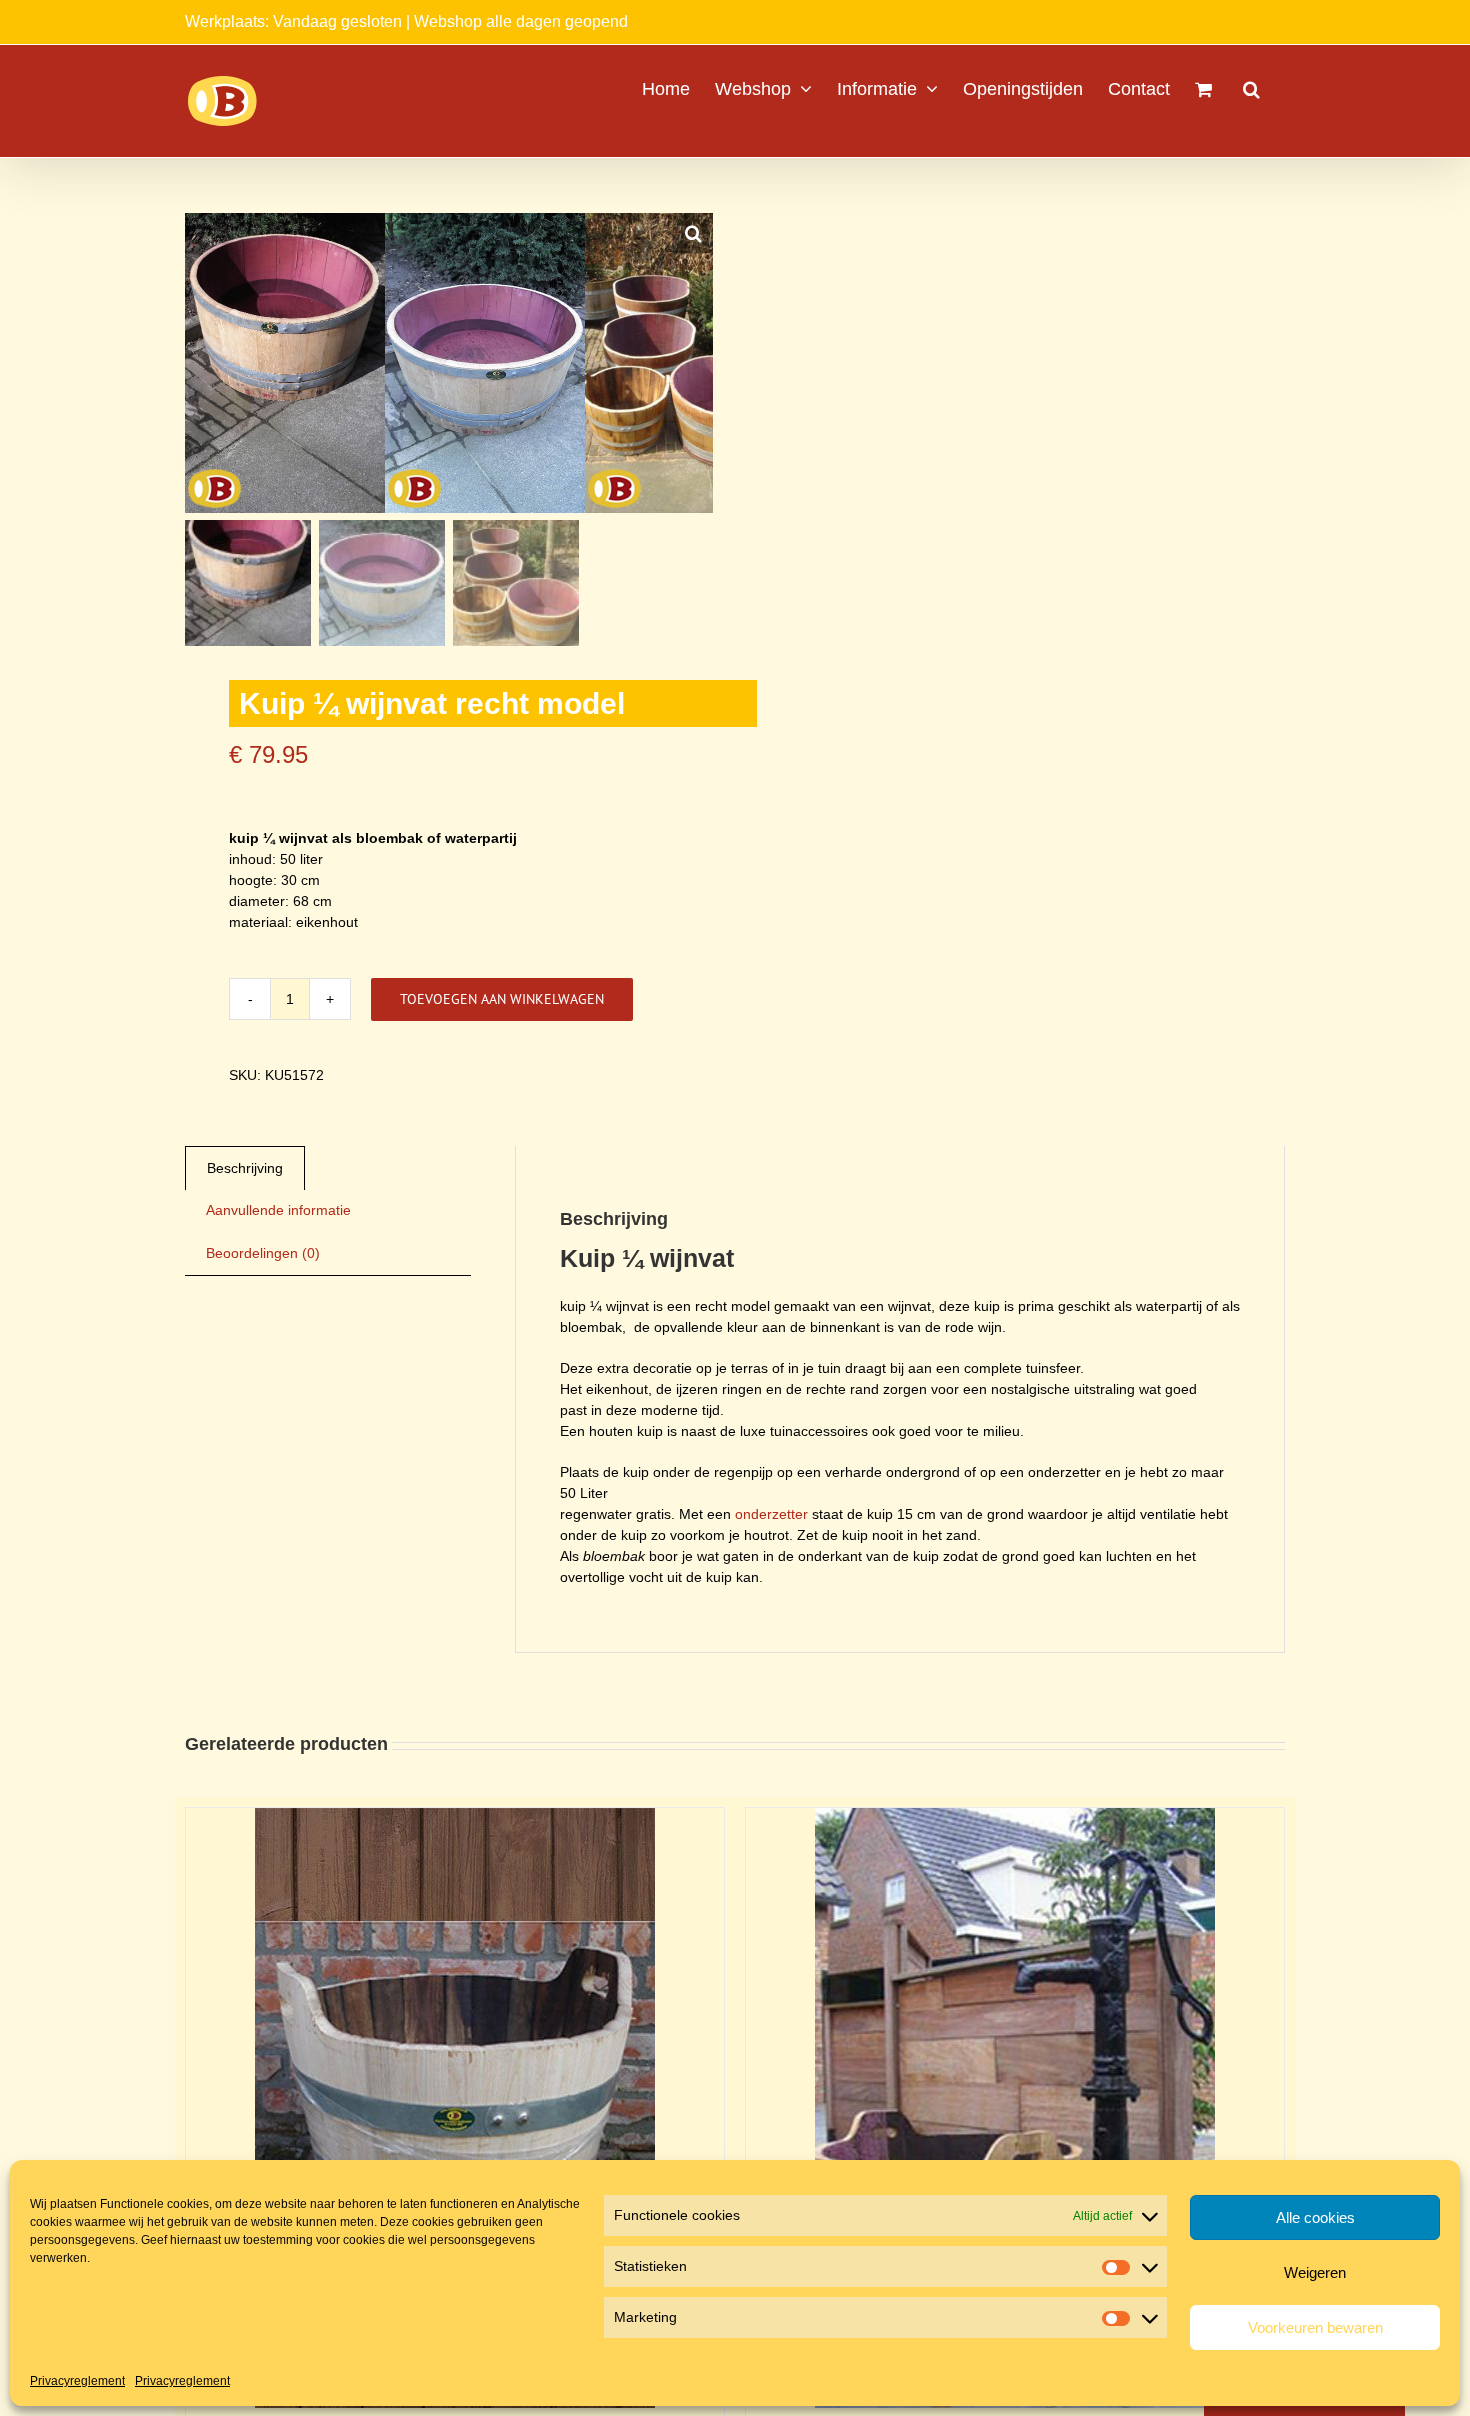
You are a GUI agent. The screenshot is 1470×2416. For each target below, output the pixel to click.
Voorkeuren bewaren (1315, 2327)
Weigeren (1315, 2272)
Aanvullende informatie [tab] (278, 1210)
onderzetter (771, 1514)
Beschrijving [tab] (245, 1168)
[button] (1251, 87)
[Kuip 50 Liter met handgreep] (455, 1818)
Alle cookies (1315, 2217)
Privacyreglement (77, 2381)
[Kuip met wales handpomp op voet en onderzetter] (1015, 1818)
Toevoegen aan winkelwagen (502, 999)
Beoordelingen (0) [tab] (263, 1253)
